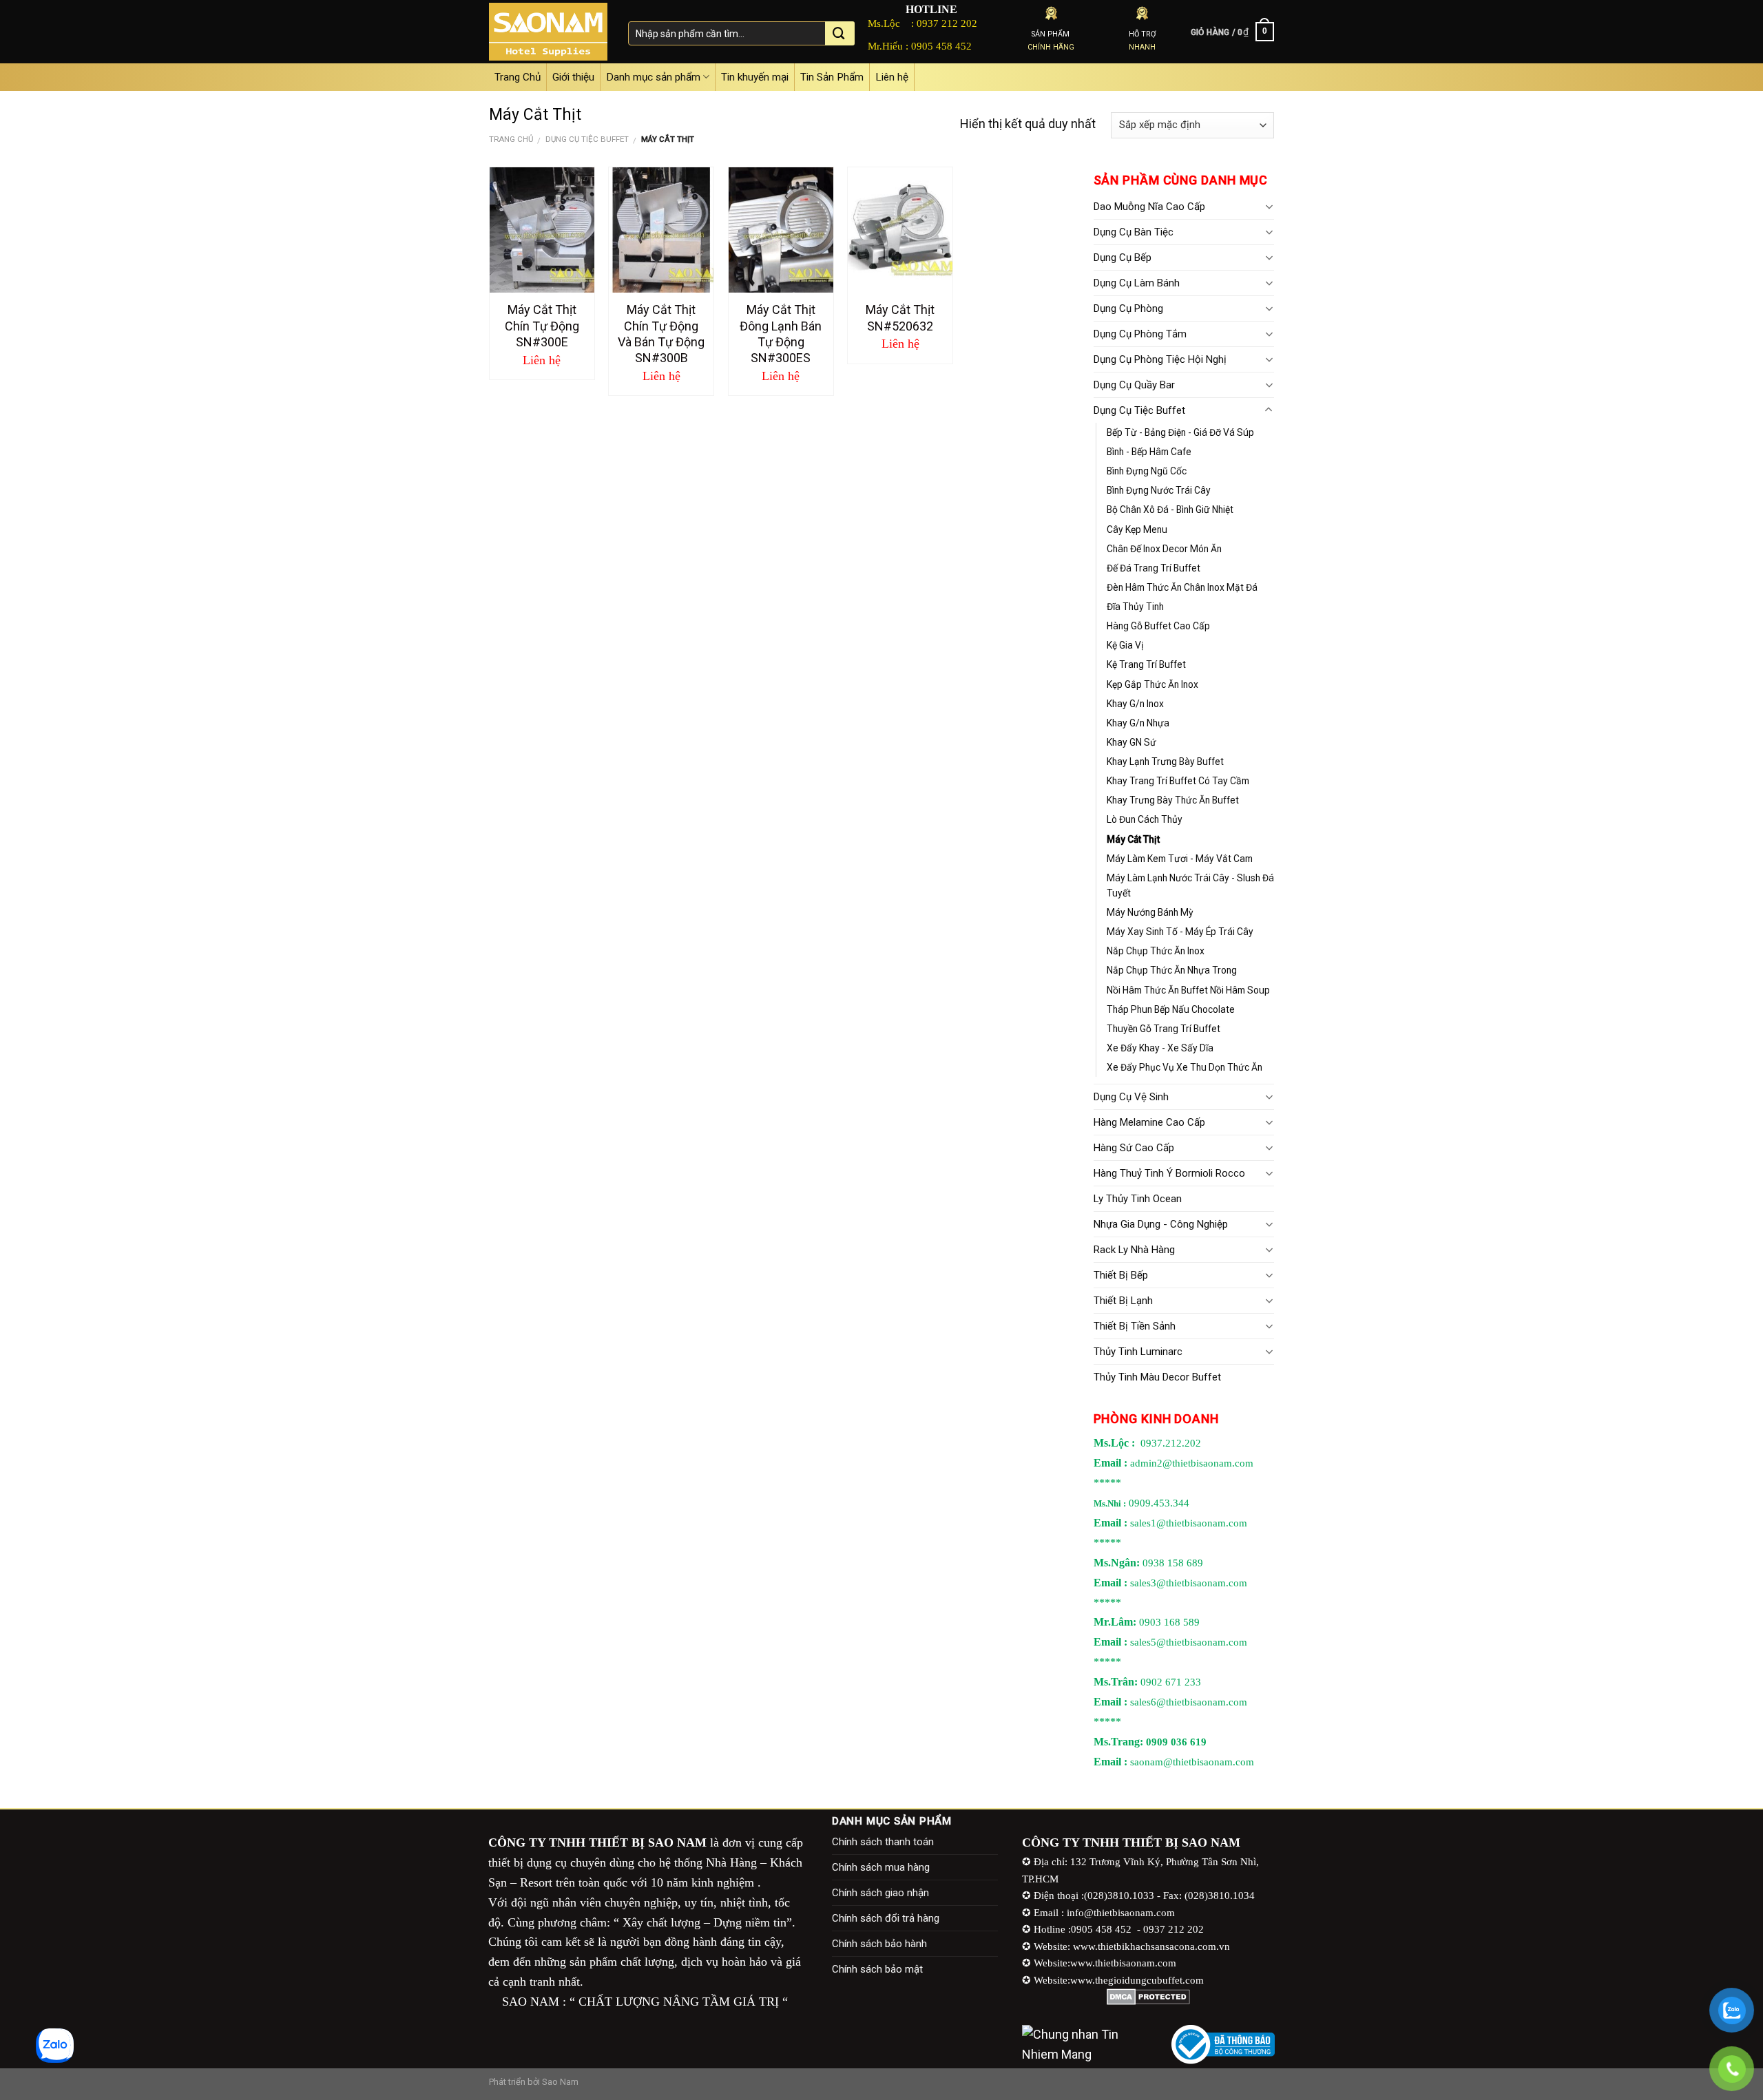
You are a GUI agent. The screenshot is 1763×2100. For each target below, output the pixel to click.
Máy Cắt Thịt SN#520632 (900, 317)
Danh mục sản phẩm (653, 77)
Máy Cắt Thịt (1133, 839)
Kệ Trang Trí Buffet (1146, 664)
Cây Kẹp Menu (1137, 529)
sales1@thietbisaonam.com (1189, 1523)
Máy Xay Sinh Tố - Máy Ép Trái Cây (1180, 932)
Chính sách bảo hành (879, 1944)
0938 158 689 (1173, 1563)
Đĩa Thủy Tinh (1135, 607)
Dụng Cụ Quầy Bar (1134, 385)
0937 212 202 (947, 23)
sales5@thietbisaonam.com (1189, 1642)
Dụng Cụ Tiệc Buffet (587, 139)
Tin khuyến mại (755, 77)
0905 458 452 (941, 46)
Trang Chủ (518, 77)
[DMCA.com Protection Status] (1149, 1997)
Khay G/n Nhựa (1138, 723)
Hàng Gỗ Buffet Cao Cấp (1158, 626)
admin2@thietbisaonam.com (1192, 1463)
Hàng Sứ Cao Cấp (1134, 1148)
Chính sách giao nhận (880, 1893)
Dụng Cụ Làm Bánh (1137, 283)
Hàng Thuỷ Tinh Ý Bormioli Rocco (1169, 1173)
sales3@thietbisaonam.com (1189, 1583)
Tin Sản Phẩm (832, 77)
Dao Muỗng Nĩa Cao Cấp (1149, 207)
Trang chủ (511, 139)
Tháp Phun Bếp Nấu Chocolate (1171, 1009)
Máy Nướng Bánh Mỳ (1150, 912)
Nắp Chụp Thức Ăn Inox (1156, 951)
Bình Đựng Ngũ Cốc (1147, 471)
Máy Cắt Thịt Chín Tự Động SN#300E (542, 326)
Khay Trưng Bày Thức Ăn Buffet (1173, 800)
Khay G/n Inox (1135, 704)
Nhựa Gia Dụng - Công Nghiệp (1161, 1224)
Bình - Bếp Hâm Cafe (1149, 452)
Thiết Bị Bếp (1121, 1275)
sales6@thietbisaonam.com (1189, 1702)
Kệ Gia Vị (1125, 645)
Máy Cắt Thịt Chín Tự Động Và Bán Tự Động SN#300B (661, 334)
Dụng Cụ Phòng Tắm (1140, 334)
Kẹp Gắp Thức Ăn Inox (1152, 684)
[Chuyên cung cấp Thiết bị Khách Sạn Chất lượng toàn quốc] (548, 32)
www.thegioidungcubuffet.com (1137, 1980)
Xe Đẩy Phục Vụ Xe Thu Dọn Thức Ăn (1185, 1067)
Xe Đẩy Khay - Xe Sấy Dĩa (1160, 1048)
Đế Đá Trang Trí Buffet (1154, 568)
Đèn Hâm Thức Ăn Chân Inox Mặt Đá (1182, 587)
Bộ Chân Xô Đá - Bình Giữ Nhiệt (1170, 510)
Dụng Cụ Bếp (1123, 258)
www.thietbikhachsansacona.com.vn (1151, 1946)
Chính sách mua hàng (881, 1867)
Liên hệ (892, 77)
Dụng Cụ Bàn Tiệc (1134, 232)
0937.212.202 (1171, 1443)
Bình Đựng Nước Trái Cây (1159, 490)
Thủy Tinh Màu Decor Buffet (1157, 1377)
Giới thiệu (573, 77)
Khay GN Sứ (1131, 742)
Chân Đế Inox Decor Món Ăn (1164, 549)
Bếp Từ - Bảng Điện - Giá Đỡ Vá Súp (1180, 432)
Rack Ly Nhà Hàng (1134, 1250)
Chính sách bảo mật (877, 1969)
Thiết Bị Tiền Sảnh (1135, 1326)
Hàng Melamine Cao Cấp (1149, 1122)
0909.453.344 (1159, 1503)
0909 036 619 (1176, 1742)
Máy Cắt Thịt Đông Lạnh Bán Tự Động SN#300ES (781, 334)
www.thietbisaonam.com (1123, 1963)
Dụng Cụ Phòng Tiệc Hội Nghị (1160, 359)
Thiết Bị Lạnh (1123, 1301)
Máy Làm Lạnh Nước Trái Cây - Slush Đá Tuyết (1190, 885)
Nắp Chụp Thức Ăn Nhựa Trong (1172, 970)
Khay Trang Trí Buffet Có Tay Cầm (1178, 781)
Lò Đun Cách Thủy (1145, 819)
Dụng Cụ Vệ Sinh (1131, 1097)
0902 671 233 (1171, 1682)
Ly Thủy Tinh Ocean (1138, 1199)
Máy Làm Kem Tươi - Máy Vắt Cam (1180, 859)
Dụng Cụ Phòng (1128, 308)
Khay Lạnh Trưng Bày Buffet (1165, 762)
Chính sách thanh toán (883, 1842)
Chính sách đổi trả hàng (886, 1918)
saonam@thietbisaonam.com (1192, 1762)
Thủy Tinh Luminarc (1138, 1352)
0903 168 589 (1169, 1622)
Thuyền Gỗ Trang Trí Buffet (1164, 1029)
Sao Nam (560, 2082)
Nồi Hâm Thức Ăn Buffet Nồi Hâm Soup (1188, 990)
